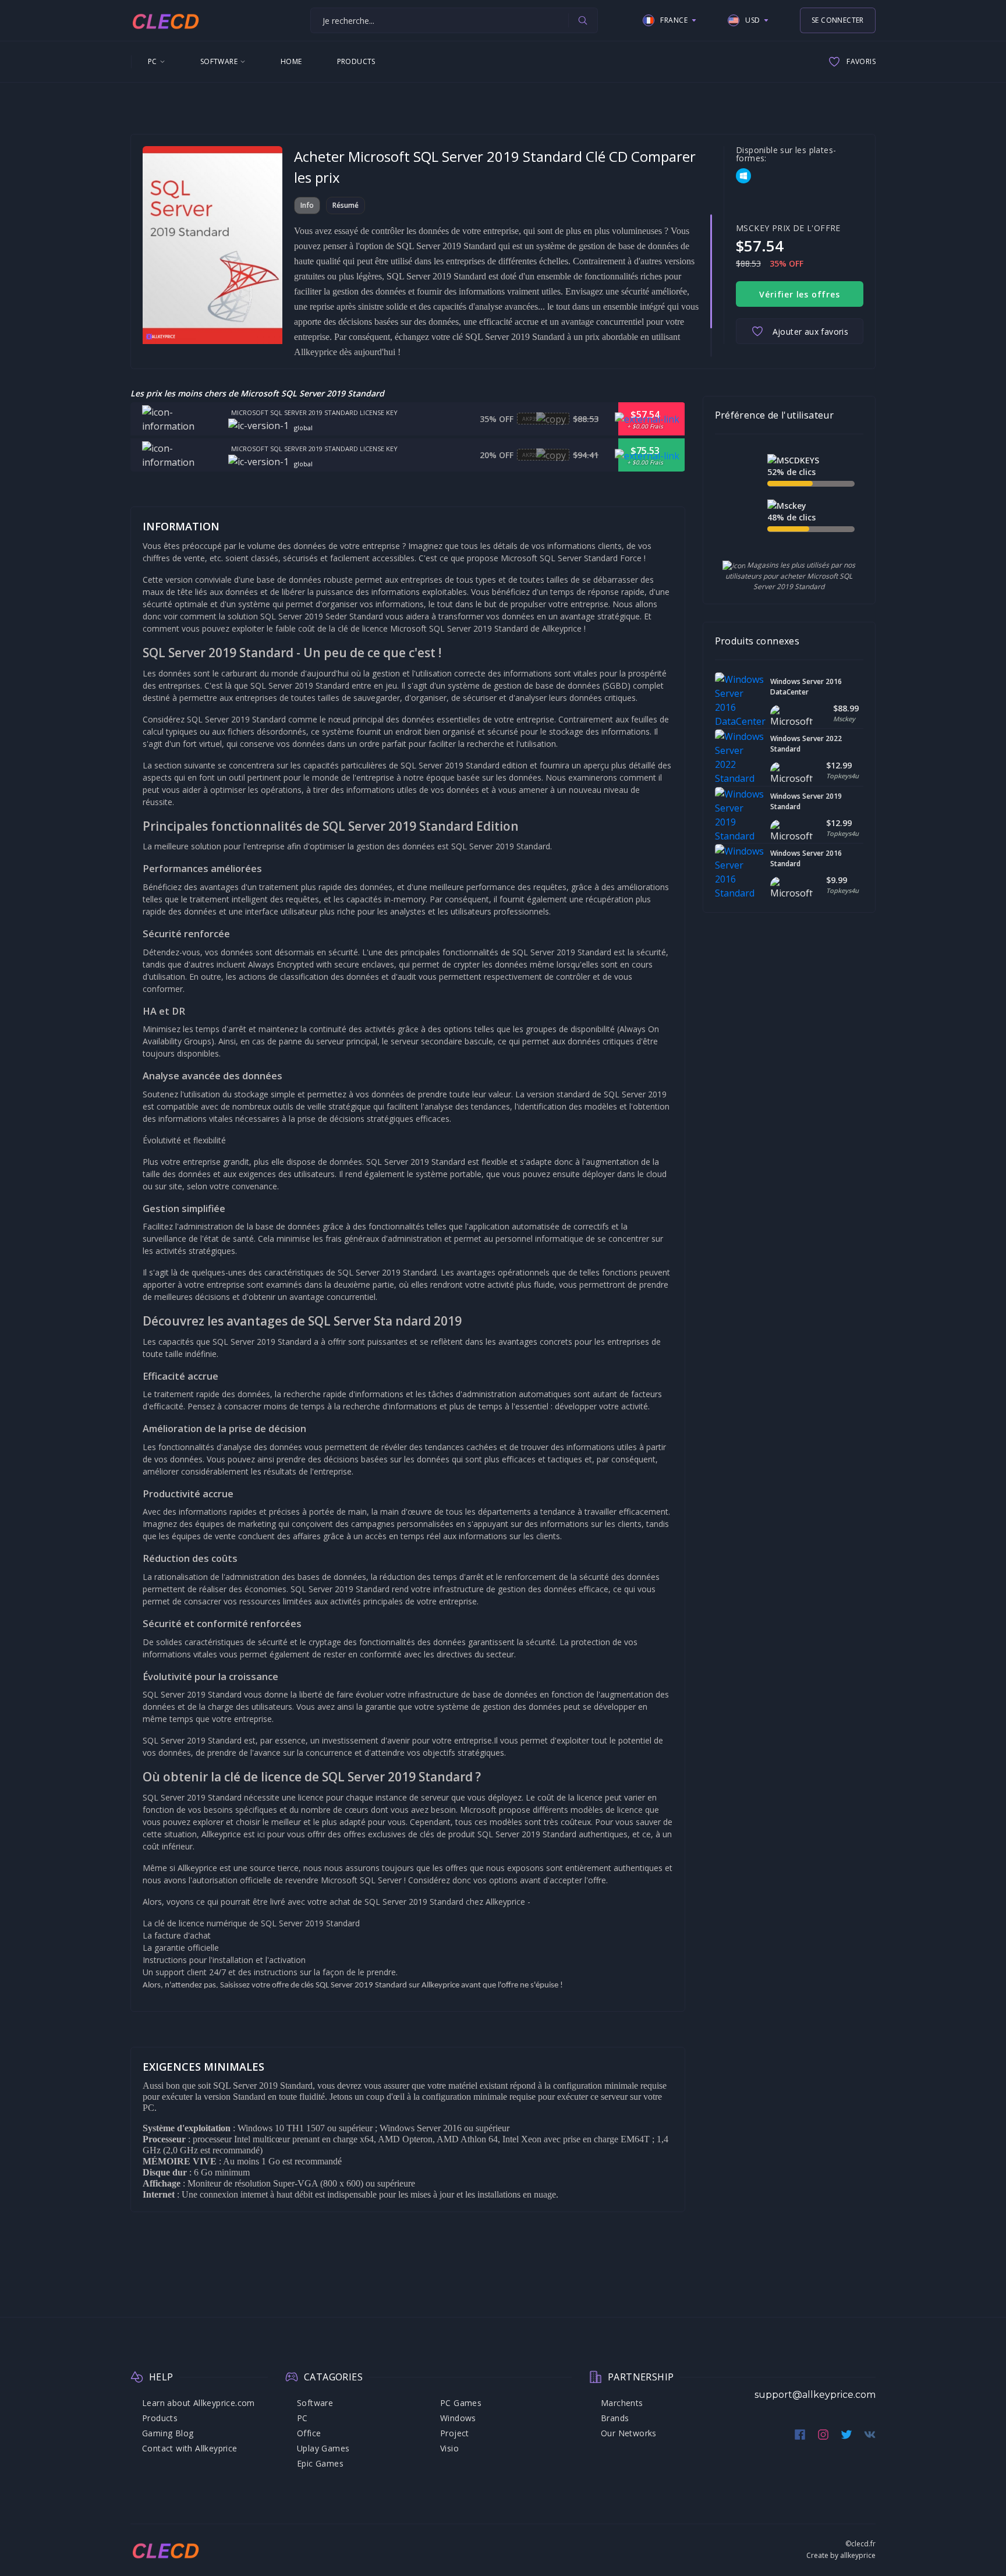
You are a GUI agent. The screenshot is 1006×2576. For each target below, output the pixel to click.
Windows (458, 2418)
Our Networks (629, 2433)
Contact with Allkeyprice (190, 2448)
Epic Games (320, 2463)
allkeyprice (858, 2555)
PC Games (461, 2403)
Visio (449, 2448)
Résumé (346, 205)
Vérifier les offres (799, 294)
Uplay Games (323, 2448)
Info (307, 205)
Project (455, 2433)
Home (291, 61)
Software (219, 61)
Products (356, 61)
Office (309, 2433)
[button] (670, 20)
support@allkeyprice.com (815, 2395)
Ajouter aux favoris (811, 332)
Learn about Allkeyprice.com (199, 2403)
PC (153, 61)
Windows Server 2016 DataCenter (806, 687)
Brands (615, 2418)
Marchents (622, 2403)
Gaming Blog (168, 2433)
